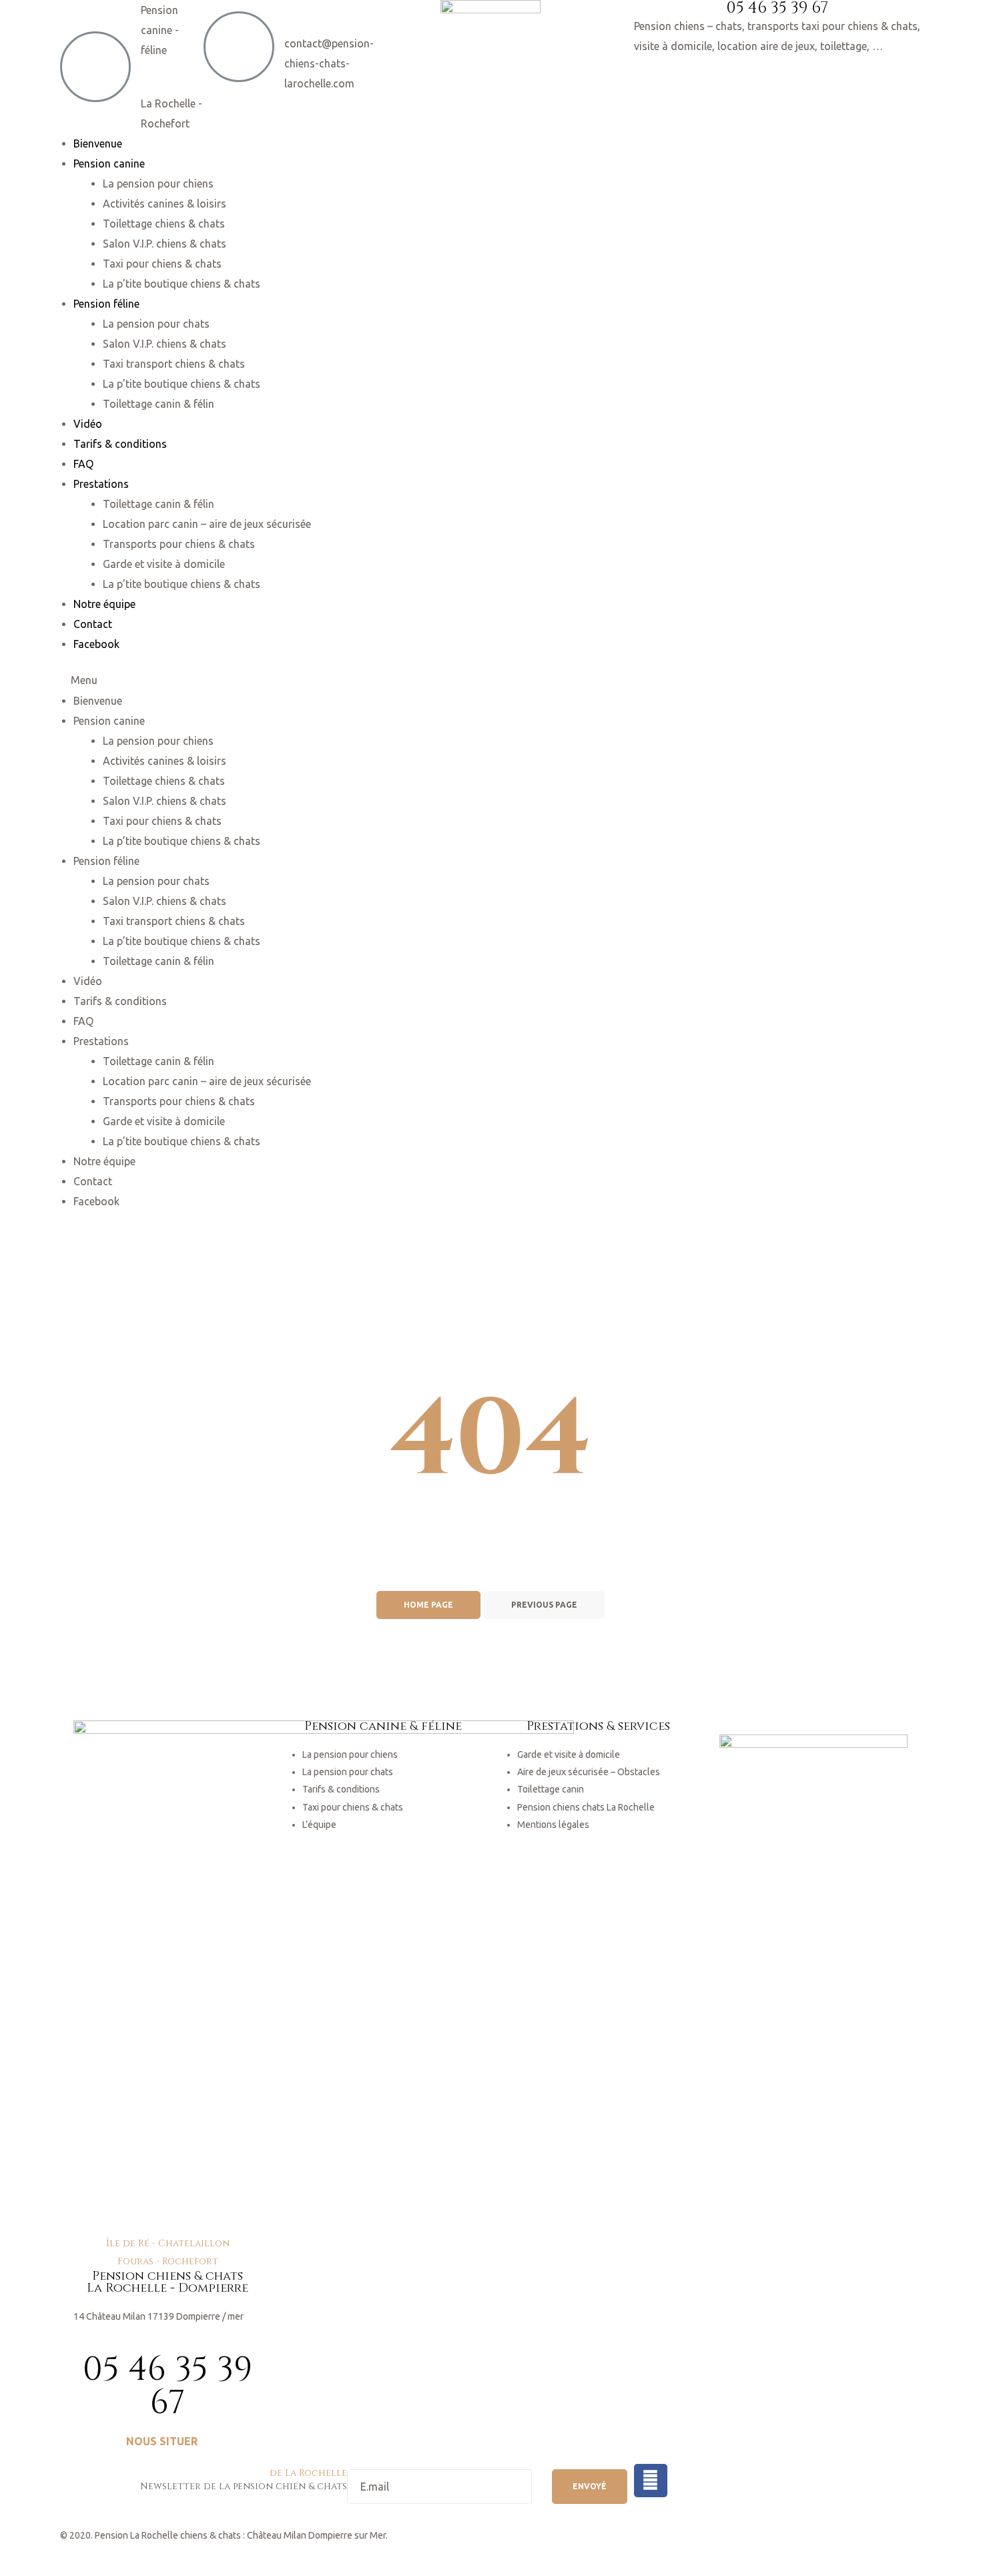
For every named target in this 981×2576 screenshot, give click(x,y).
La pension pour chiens (158, 184)
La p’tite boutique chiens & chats (182, 284)
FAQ (83, 464)
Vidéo (88, 424)
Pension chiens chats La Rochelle (586, 1807)
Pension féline (106, 304)
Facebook (96, 644)
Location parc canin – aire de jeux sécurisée (207, 524)
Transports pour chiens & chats (179, 544)
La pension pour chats (156, 324)
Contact (93, 624)
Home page (428, 1605)
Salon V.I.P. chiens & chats (165, 244)
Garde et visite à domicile (164, 564)
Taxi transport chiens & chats (174, 364)
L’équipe (319, 1825)
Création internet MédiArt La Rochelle (138, 2553)
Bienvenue (98, 143)
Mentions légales (553, 1825)
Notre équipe (104, 604)
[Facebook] (651, 2481)
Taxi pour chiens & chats (162, 264)
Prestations (101, 484)
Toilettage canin (551, 1789)
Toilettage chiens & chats (164, 224)
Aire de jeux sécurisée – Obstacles (589, 1772)
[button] (168, 2442)
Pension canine (109, 164)
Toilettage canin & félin (158, 404)
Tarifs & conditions (120, 444)
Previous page (544, 1605)
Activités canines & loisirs (165, 204)
